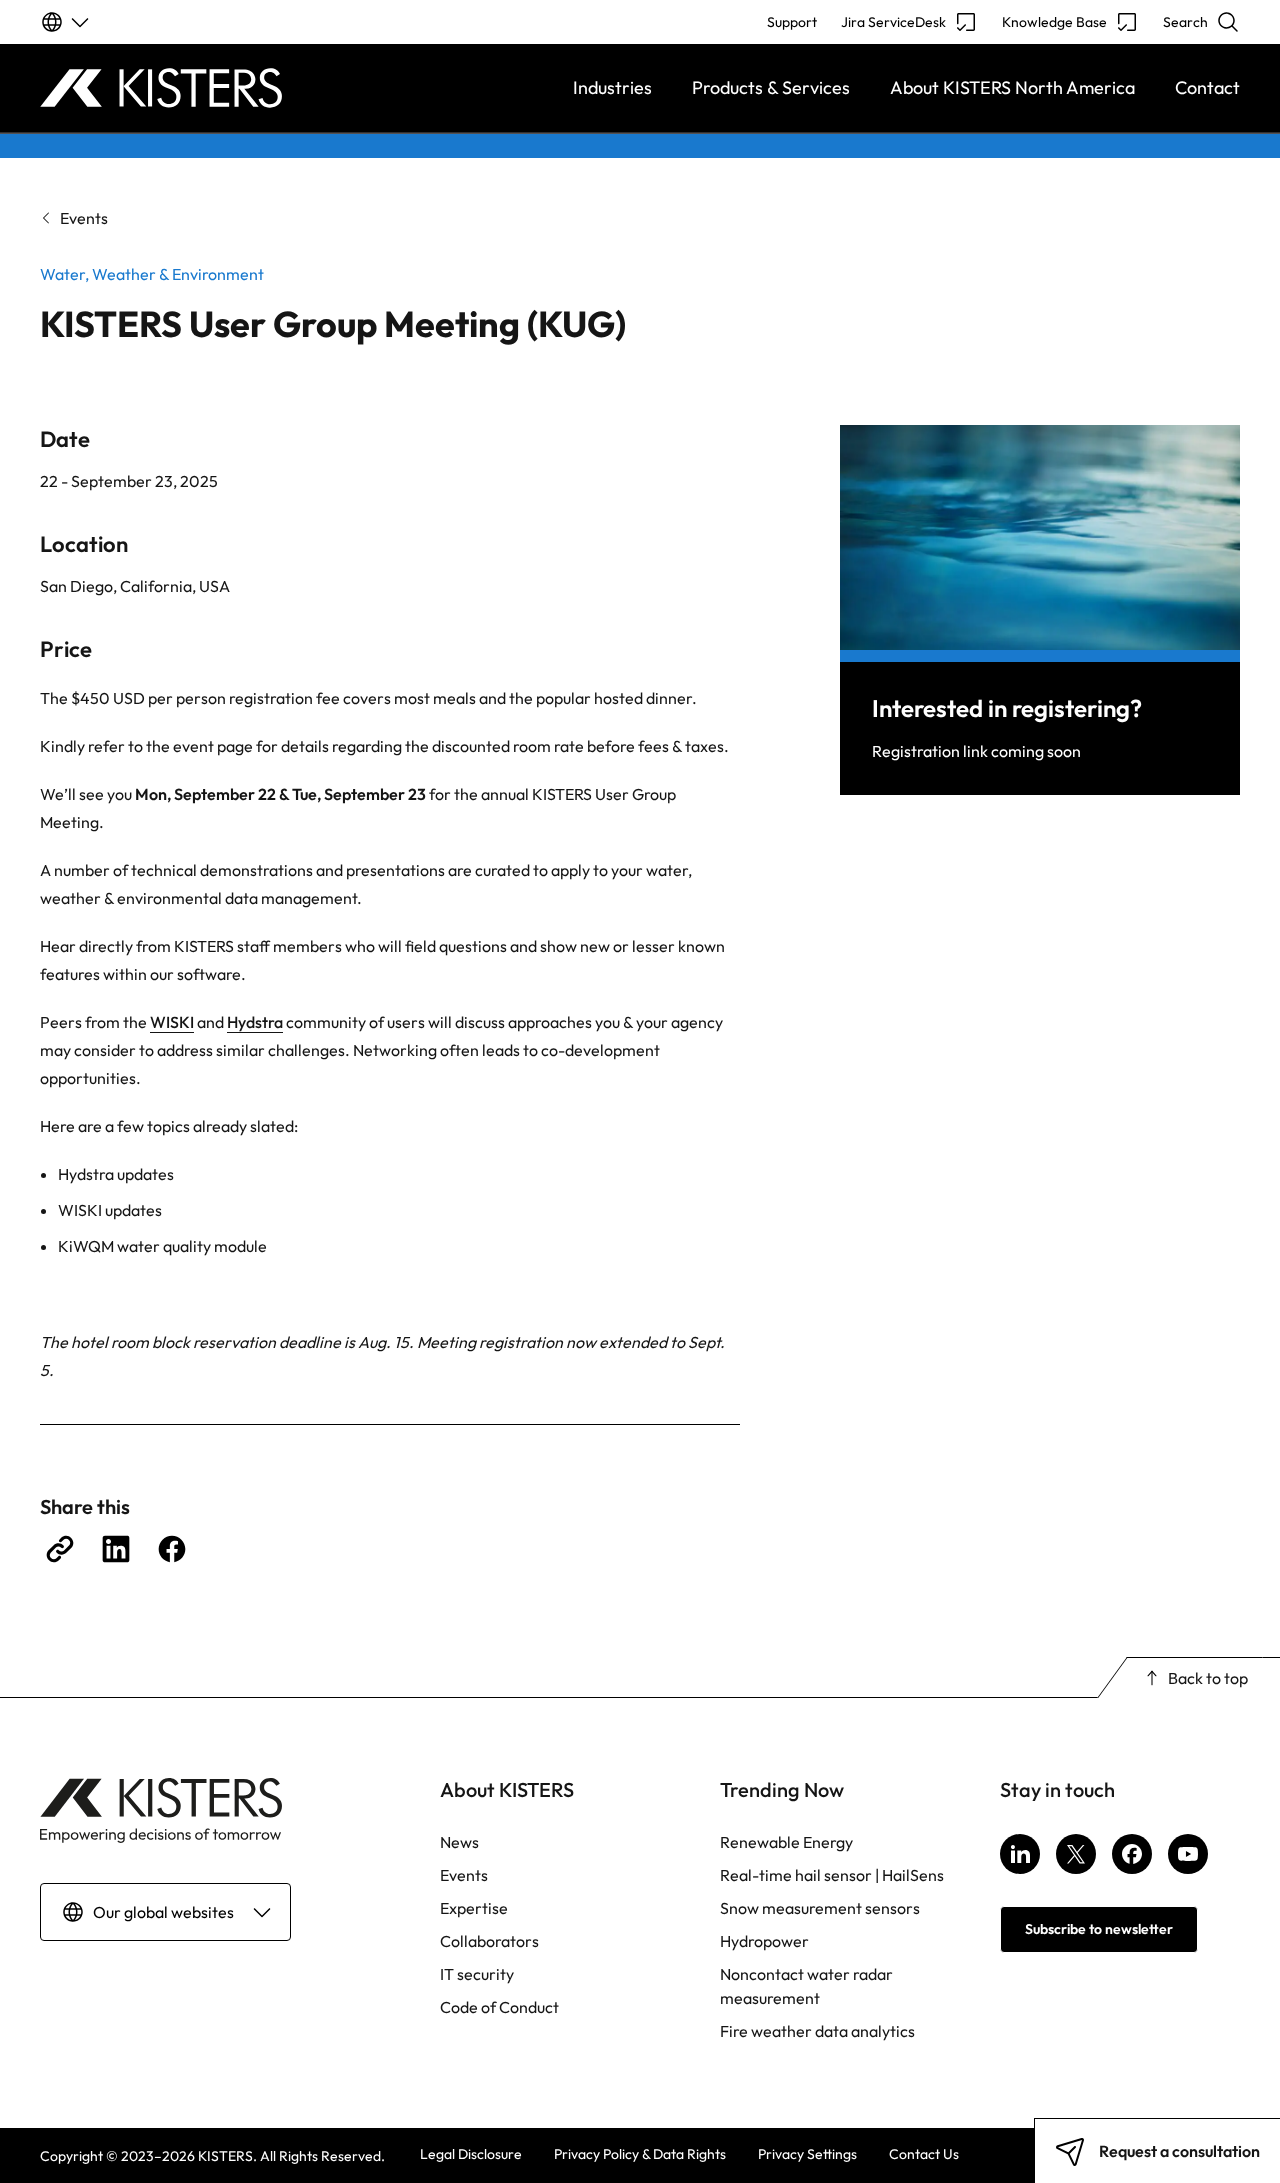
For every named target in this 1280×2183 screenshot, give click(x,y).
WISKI (172, 1022)
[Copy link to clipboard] (60, 1549)
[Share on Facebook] (172, 1549)
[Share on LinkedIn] (116, 1549)
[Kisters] (190, 88)
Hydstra (255, 1022)
